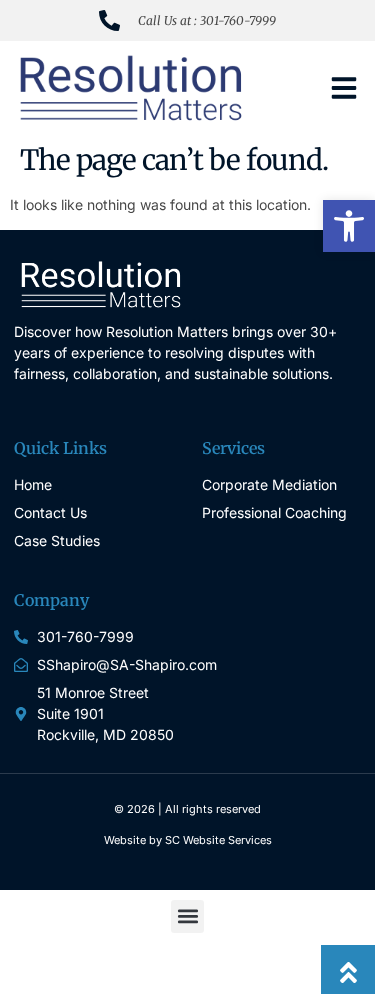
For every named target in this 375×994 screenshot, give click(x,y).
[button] (349, 226)
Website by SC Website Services (188, 840)
